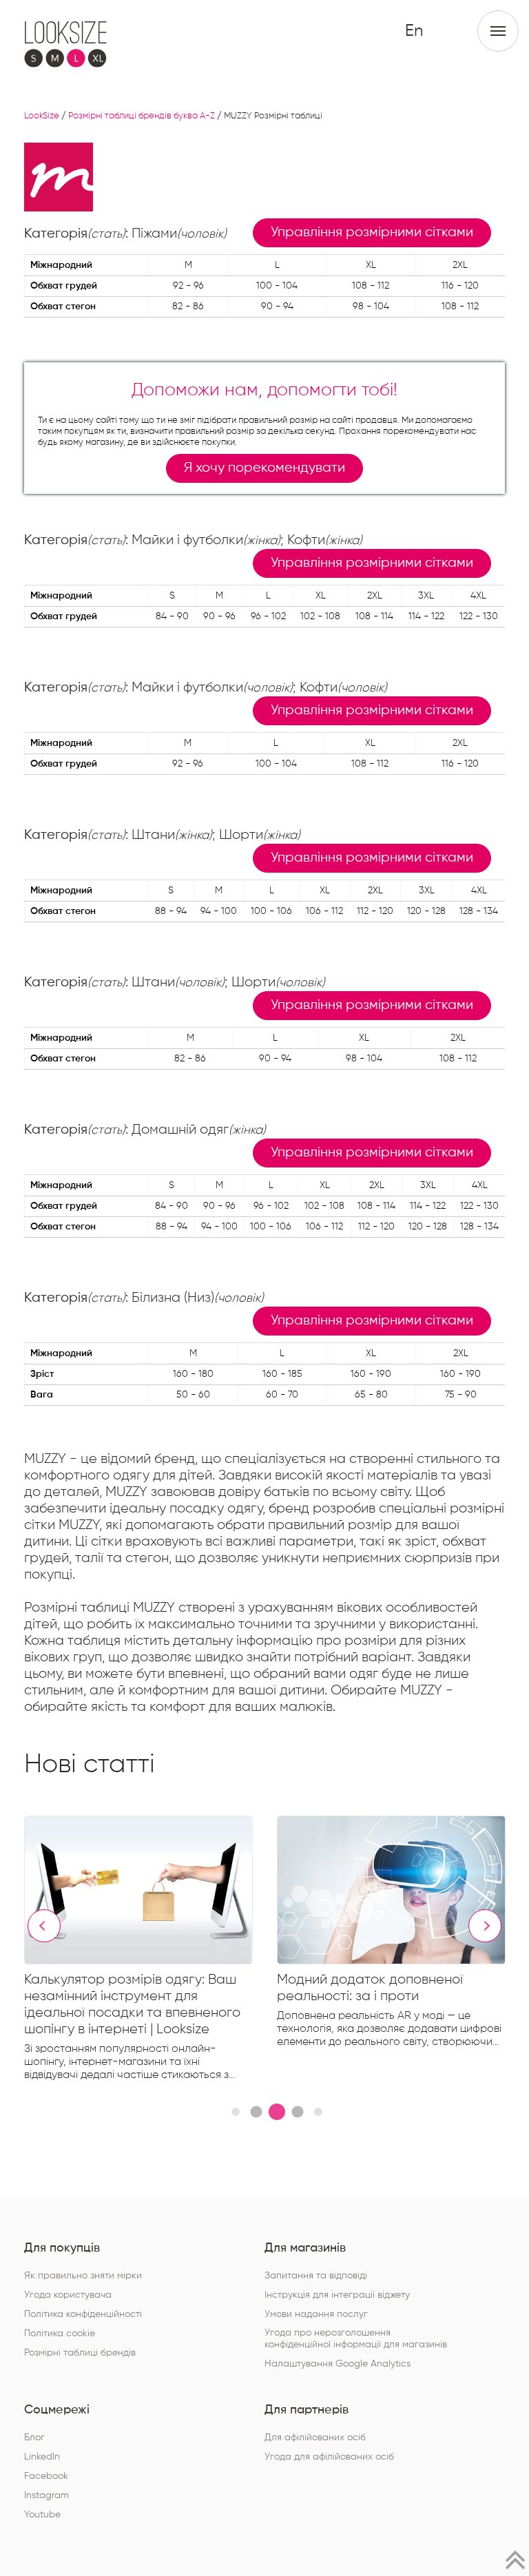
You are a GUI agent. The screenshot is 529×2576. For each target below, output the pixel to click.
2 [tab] (256, 2111)
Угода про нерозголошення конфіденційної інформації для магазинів (356, 2339)
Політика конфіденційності (83, 2314)
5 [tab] (318, 2112)
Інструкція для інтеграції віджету (337, 2295)
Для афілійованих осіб (315, 2438)
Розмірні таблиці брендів (80, 2353)
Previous (44, 1926)
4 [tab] (297, 2111)
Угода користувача (68, 2295)
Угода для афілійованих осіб (329, 2457)
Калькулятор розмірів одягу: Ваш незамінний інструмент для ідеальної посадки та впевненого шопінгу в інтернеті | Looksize (132, 2004)
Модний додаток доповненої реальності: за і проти (370, 1988)
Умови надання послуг (316, 2314)
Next (485, 1926)
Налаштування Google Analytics (338, 2364)
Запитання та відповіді (316, 2276)
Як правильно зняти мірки (83, 2276)
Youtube (42, 2515)
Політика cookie (60, 2334)
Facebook (46, 2476)
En (414, 31)
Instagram (46, 2495)
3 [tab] (277, 2112)
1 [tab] (236, 2112)
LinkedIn (42, 2457)
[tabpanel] (151, 1951)
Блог (34, 2438)
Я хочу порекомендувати (264, 468)
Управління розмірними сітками (372, 232)
